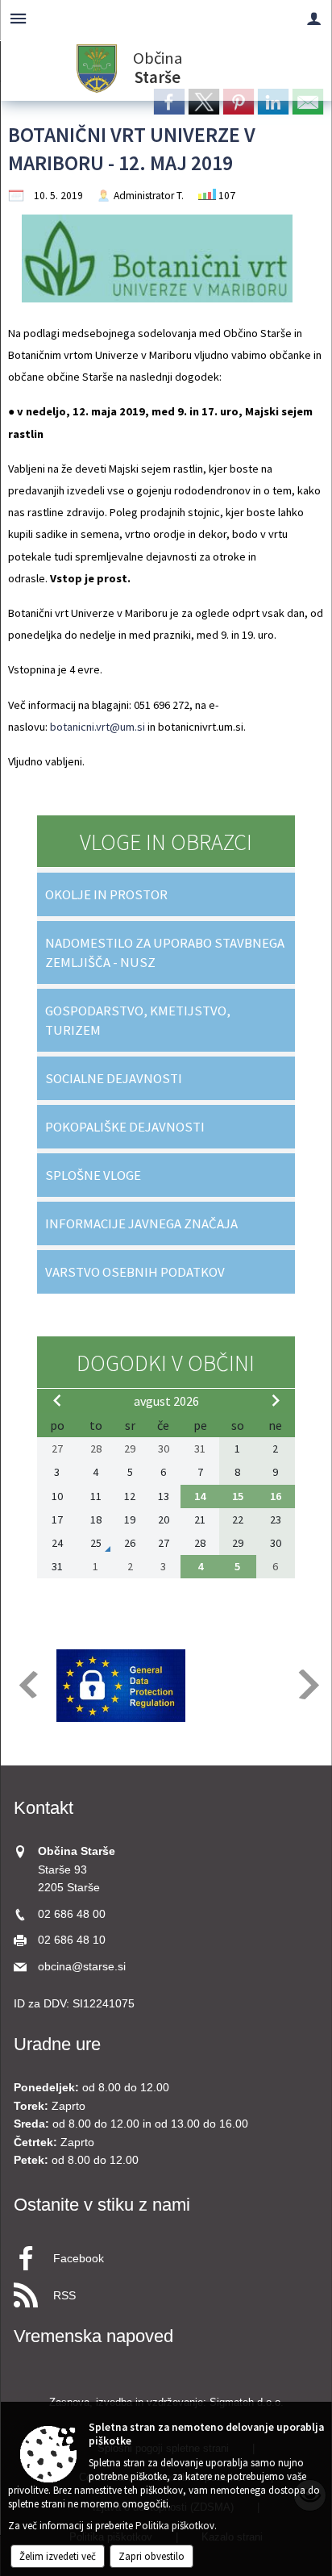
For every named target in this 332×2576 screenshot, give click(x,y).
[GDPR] (121, 1686)
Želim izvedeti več (58, 2556)
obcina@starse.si (82, 1967)
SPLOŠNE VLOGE (93, 1175)
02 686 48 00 (72, 1914)
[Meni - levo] (18, 18)
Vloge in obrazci (166, 842)
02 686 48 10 (72, 1940)
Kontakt (44, 1808)
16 (276, 1496)
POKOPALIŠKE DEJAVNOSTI (125, 1127)
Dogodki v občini (166, 1363)
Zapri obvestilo (151, 2556)
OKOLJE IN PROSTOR (106, 894)
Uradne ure (57, 2044)
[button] (27, 1684)
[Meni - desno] (314, 18)
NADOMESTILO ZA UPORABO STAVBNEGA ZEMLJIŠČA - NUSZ (165, 952)
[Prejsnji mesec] (57, 1400)
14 (200, 1496)
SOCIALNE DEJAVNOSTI (114, 1078)
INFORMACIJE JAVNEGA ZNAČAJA (141, 1223)
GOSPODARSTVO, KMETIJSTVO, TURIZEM (138, 1020)
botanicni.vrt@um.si (98, 727)
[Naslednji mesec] (276, 1400)
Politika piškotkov (175, 2526)
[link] (169, 102)
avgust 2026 (166, 1401)
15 (238, 1496)
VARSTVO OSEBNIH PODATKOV (135, 1272)
